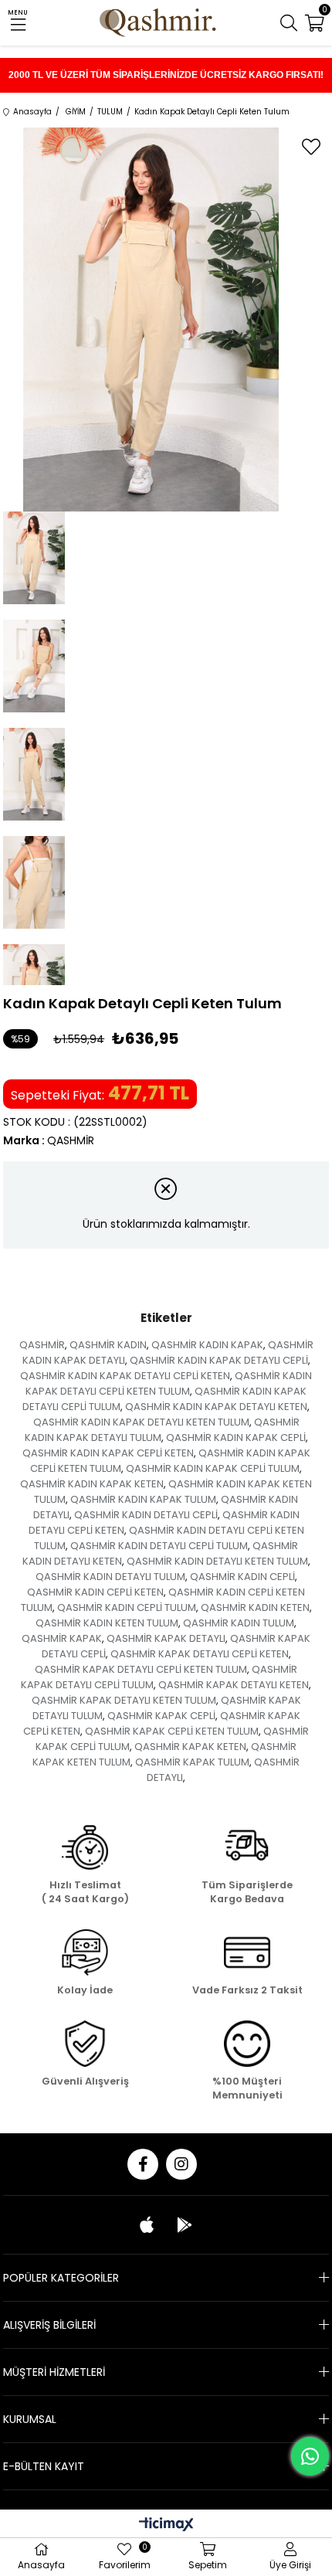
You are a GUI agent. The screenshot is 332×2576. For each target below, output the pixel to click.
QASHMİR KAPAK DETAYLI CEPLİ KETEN (200, 1654)
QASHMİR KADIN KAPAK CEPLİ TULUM (213, 1468)
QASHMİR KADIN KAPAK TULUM (143, 1499)
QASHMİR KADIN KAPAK (207, 1345)
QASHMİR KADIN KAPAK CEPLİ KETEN (108, 1453)
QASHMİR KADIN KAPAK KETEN (92, 1484)
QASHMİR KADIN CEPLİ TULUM (127, 1607)
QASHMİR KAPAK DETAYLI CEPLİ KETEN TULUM (141, 1669)
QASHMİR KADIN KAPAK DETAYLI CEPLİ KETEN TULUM (169, 1383)
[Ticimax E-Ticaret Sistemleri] (166, 2525)
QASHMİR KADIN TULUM (239, 1623)
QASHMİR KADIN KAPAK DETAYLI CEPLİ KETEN (125, 1376)
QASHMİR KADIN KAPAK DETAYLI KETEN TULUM (141, 1422)
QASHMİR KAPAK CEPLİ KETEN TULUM (172, 1731)
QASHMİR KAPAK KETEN (190, 1747)
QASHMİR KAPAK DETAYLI (166, 1638)
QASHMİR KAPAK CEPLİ (161, 1716)
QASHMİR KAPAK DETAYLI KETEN (234, 1685)
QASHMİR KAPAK (62, 1638)
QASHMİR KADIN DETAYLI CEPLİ (146, 1515)
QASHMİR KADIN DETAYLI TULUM (110, 1577)
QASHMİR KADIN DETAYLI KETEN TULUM (217, 1561)
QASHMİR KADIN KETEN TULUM (107, 1623)
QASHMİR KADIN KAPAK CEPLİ (236, 1438)
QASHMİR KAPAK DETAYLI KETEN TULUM (124, 1700)
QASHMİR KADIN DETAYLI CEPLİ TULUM (159, 1546)
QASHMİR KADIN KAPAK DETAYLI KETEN (216, 1407)
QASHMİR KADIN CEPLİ (242, 1577)
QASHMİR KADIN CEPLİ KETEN (95, 1592)
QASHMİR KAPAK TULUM (192, 1762)
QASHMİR (42, 1345)
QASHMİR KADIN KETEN (255, 1607)
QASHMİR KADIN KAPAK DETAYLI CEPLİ (219, 1360)
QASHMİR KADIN (108, 1345)
